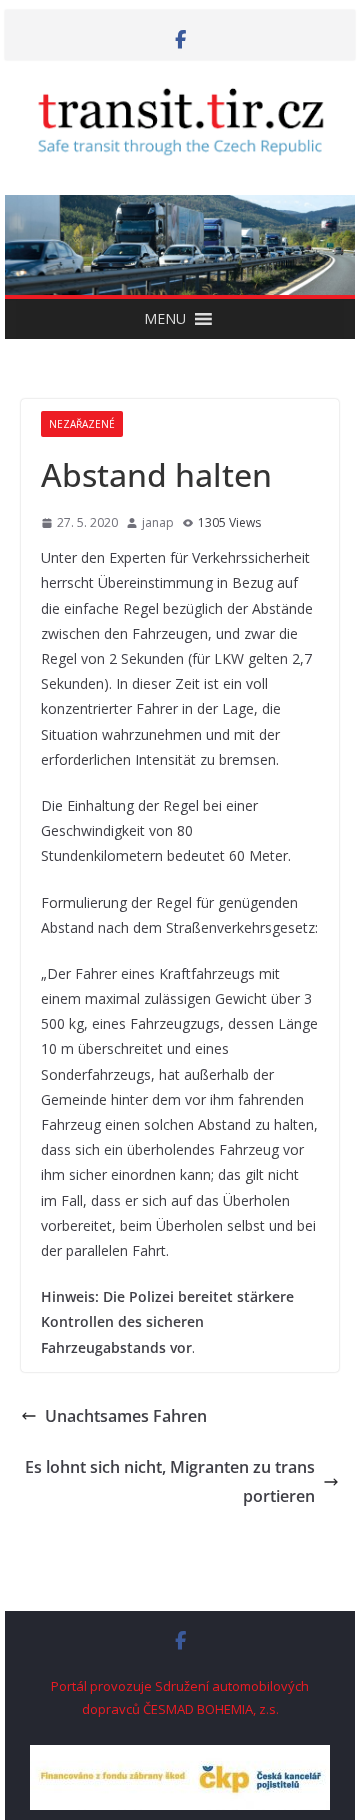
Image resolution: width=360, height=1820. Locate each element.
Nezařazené (82, 424)
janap (158, 522)
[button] (165, 319)
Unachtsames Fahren (126, 1416)
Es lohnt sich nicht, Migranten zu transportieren (170, 1481)
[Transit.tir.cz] (179, 209)
